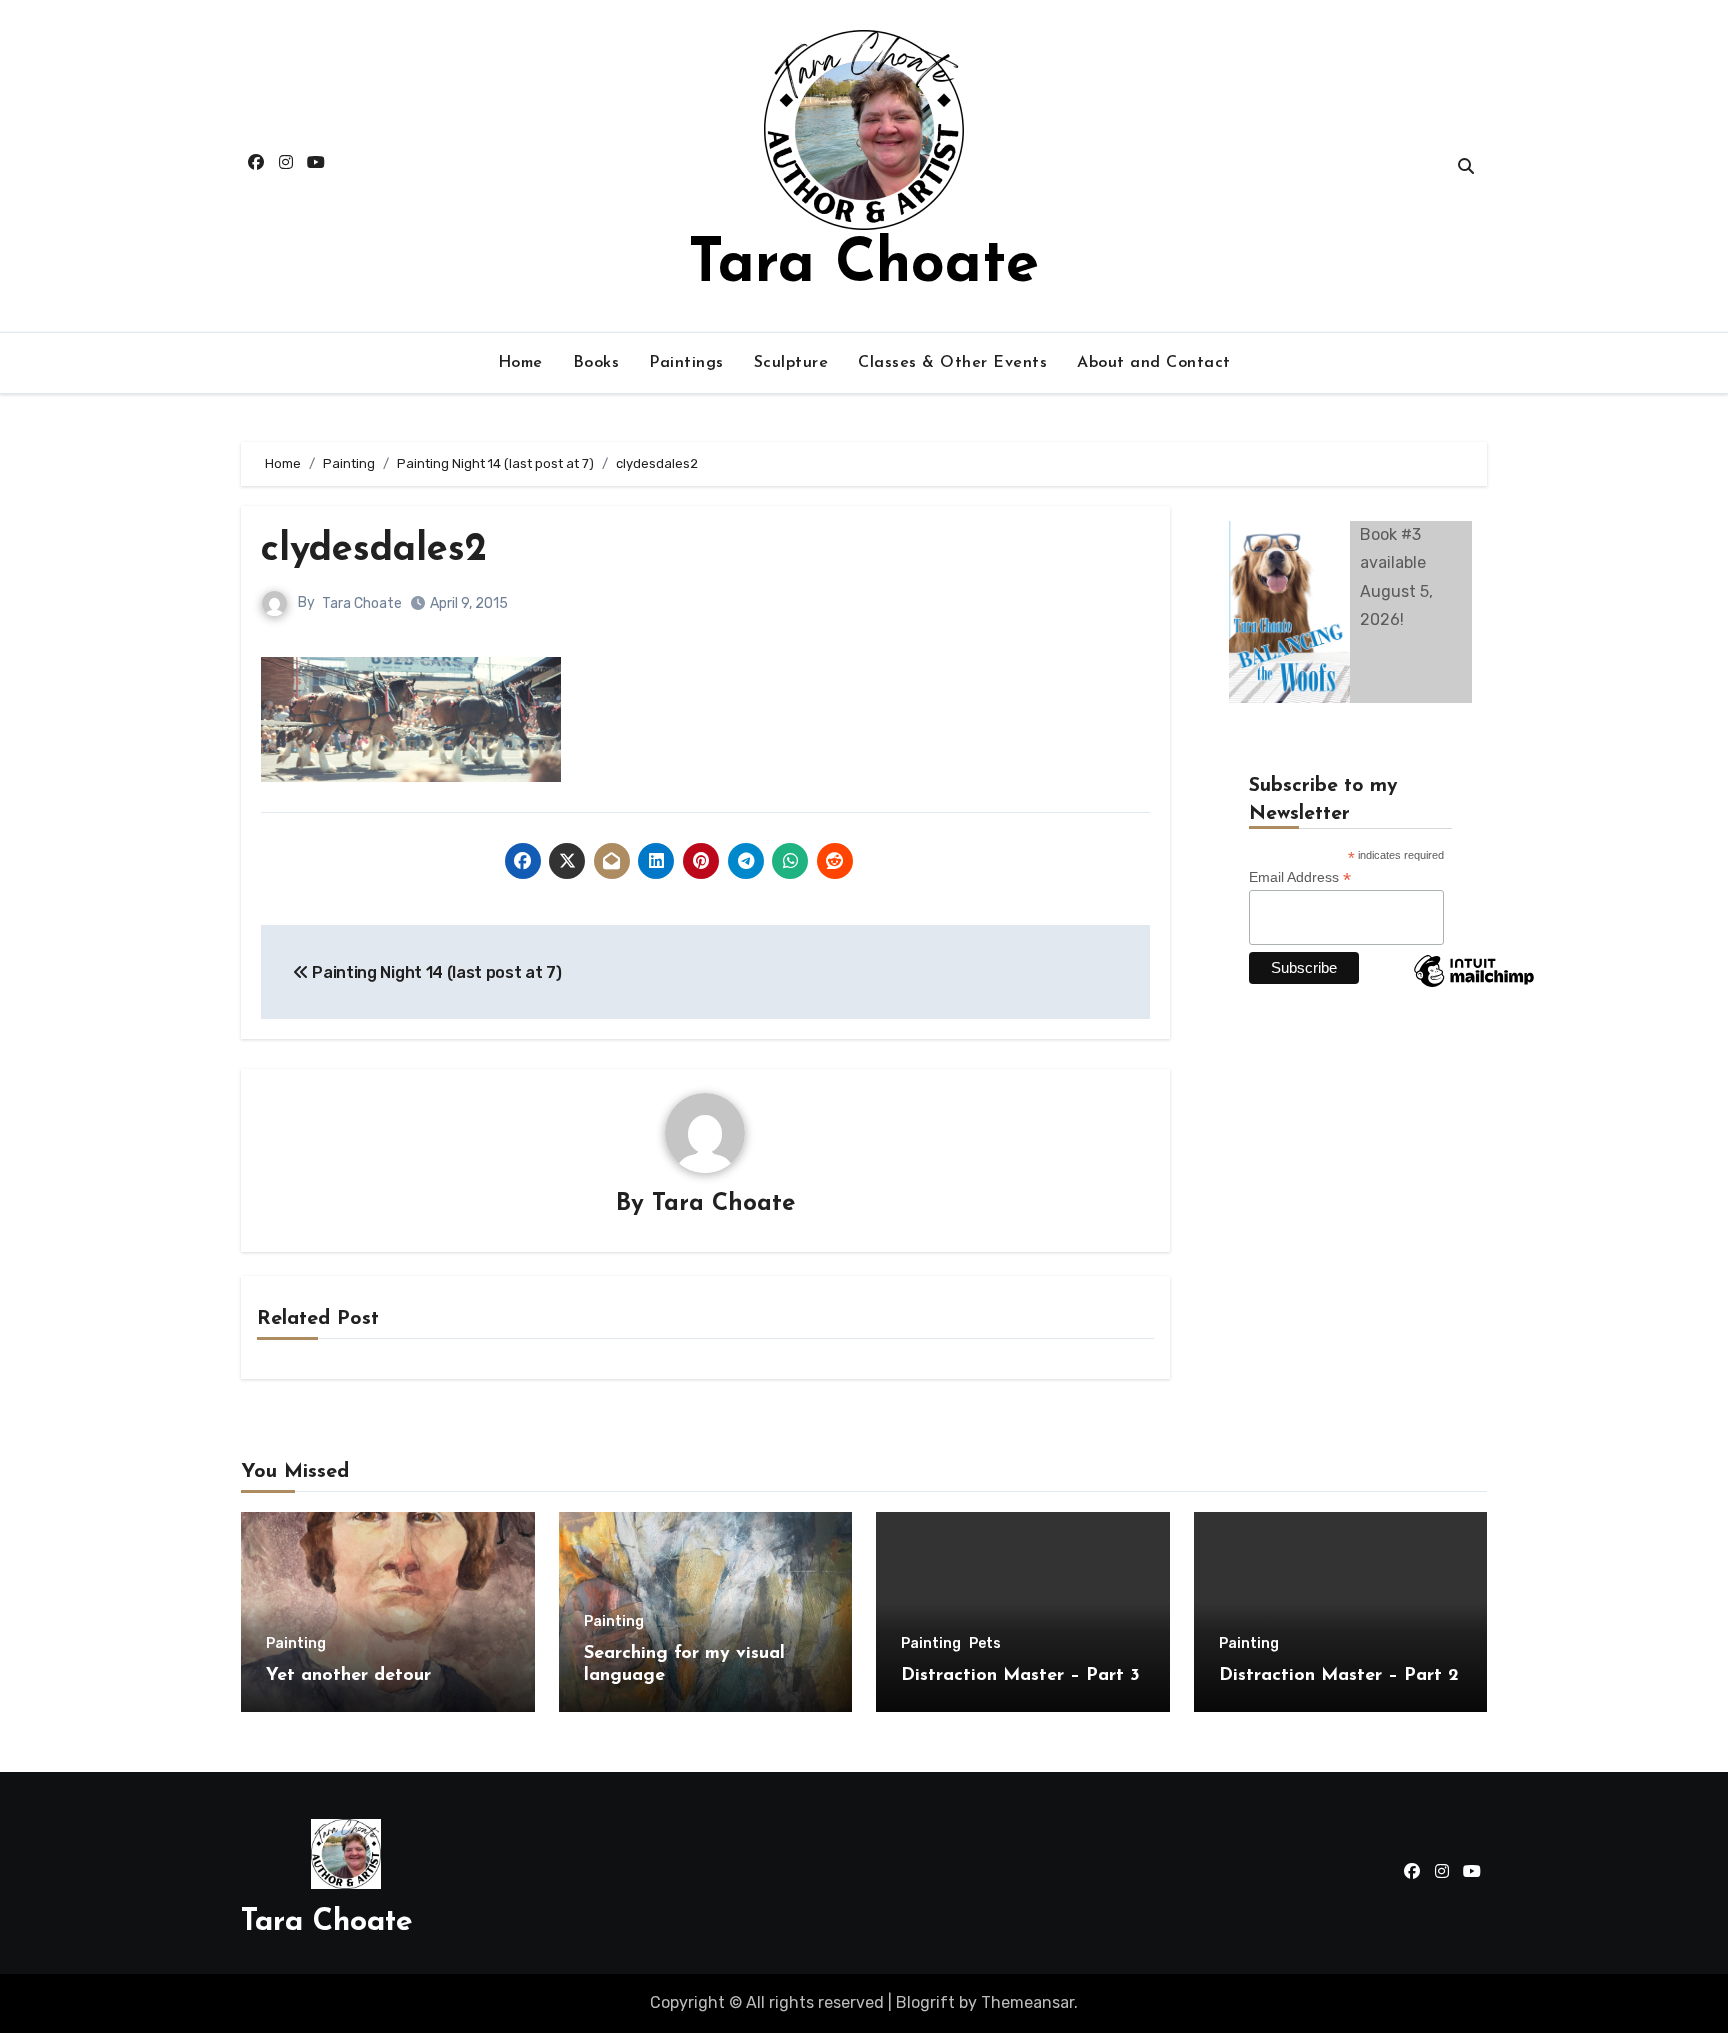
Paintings (686, 363)
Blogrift (925, 2002)
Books (596, 363)
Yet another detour (348, 1676)
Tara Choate (863, 266)
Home (520, 363)
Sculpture (791, 363)
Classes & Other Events (952, 363)
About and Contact (1154, 363)
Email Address (1300, 877)
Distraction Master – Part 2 (1339, 1676)
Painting (296, 1644)
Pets (985, 1644)
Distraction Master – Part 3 (1020, 1676)
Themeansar (1027, 2002)
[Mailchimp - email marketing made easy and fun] (1474, 986)
